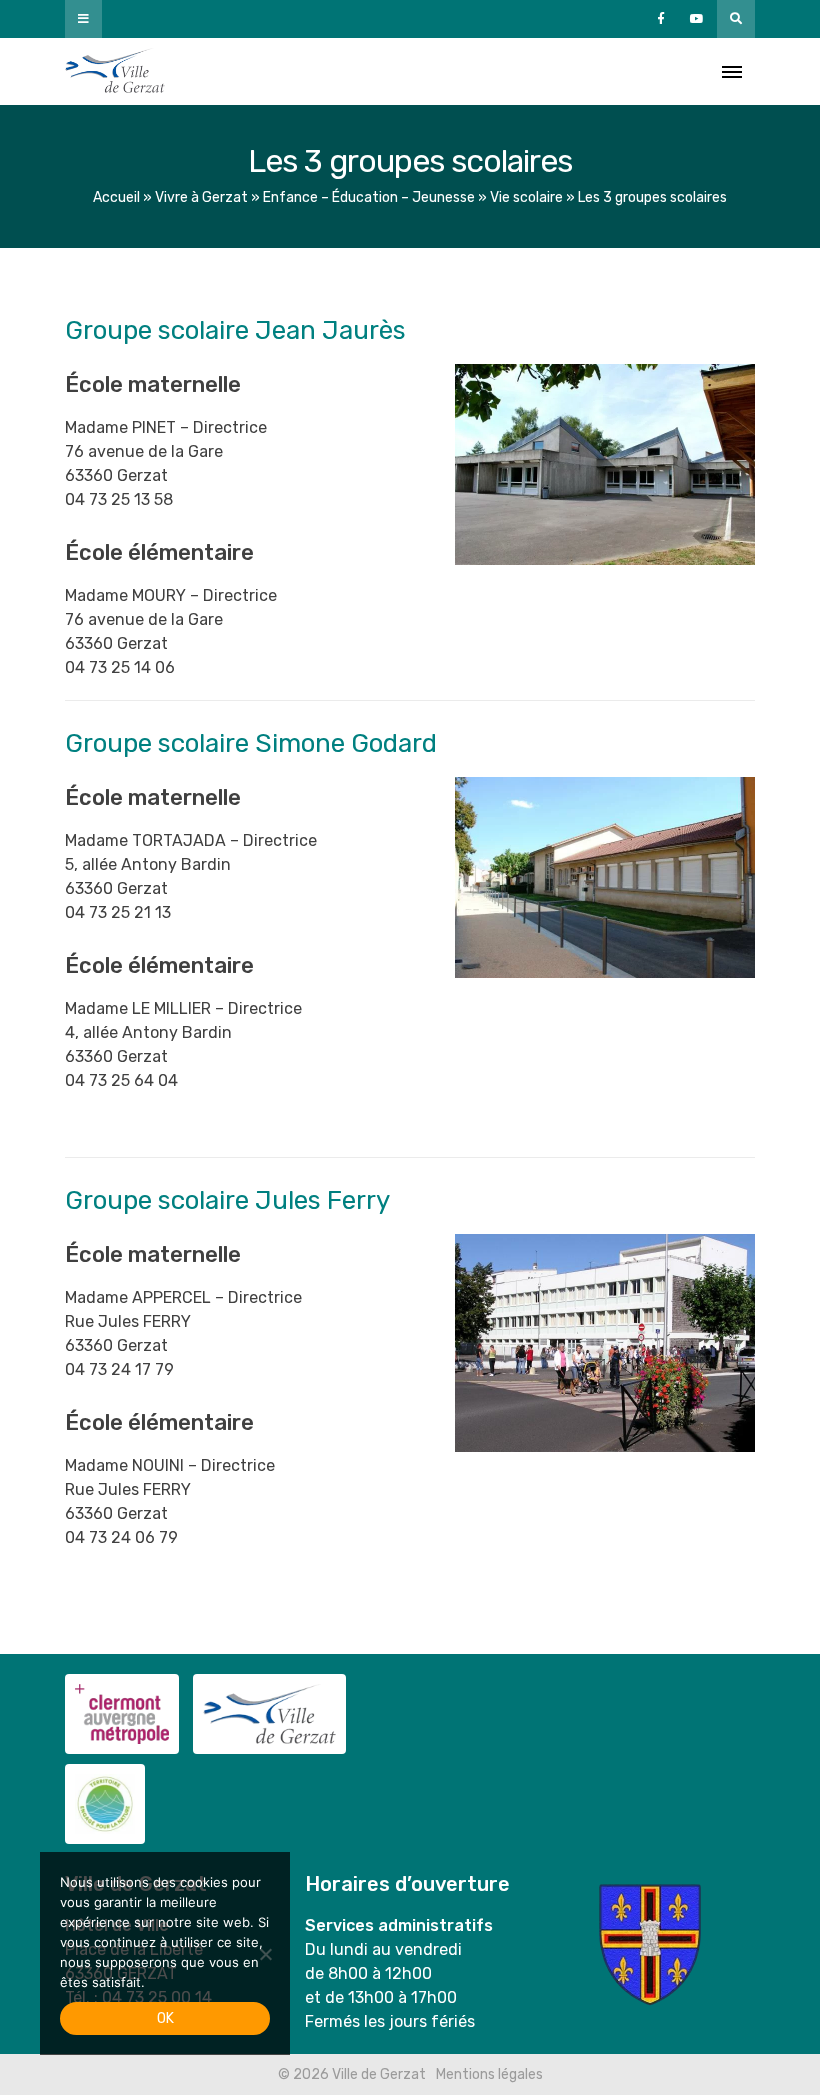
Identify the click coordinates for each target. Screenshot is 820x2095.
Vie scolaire (526, 197)
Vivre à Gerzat (201, 197)
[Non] (265, 1954)
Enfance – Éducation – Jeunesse (369, 197)
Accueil (116, 197)
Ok (165, 2018)
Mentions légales (489, 2074)
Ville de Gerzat (115, 71)
